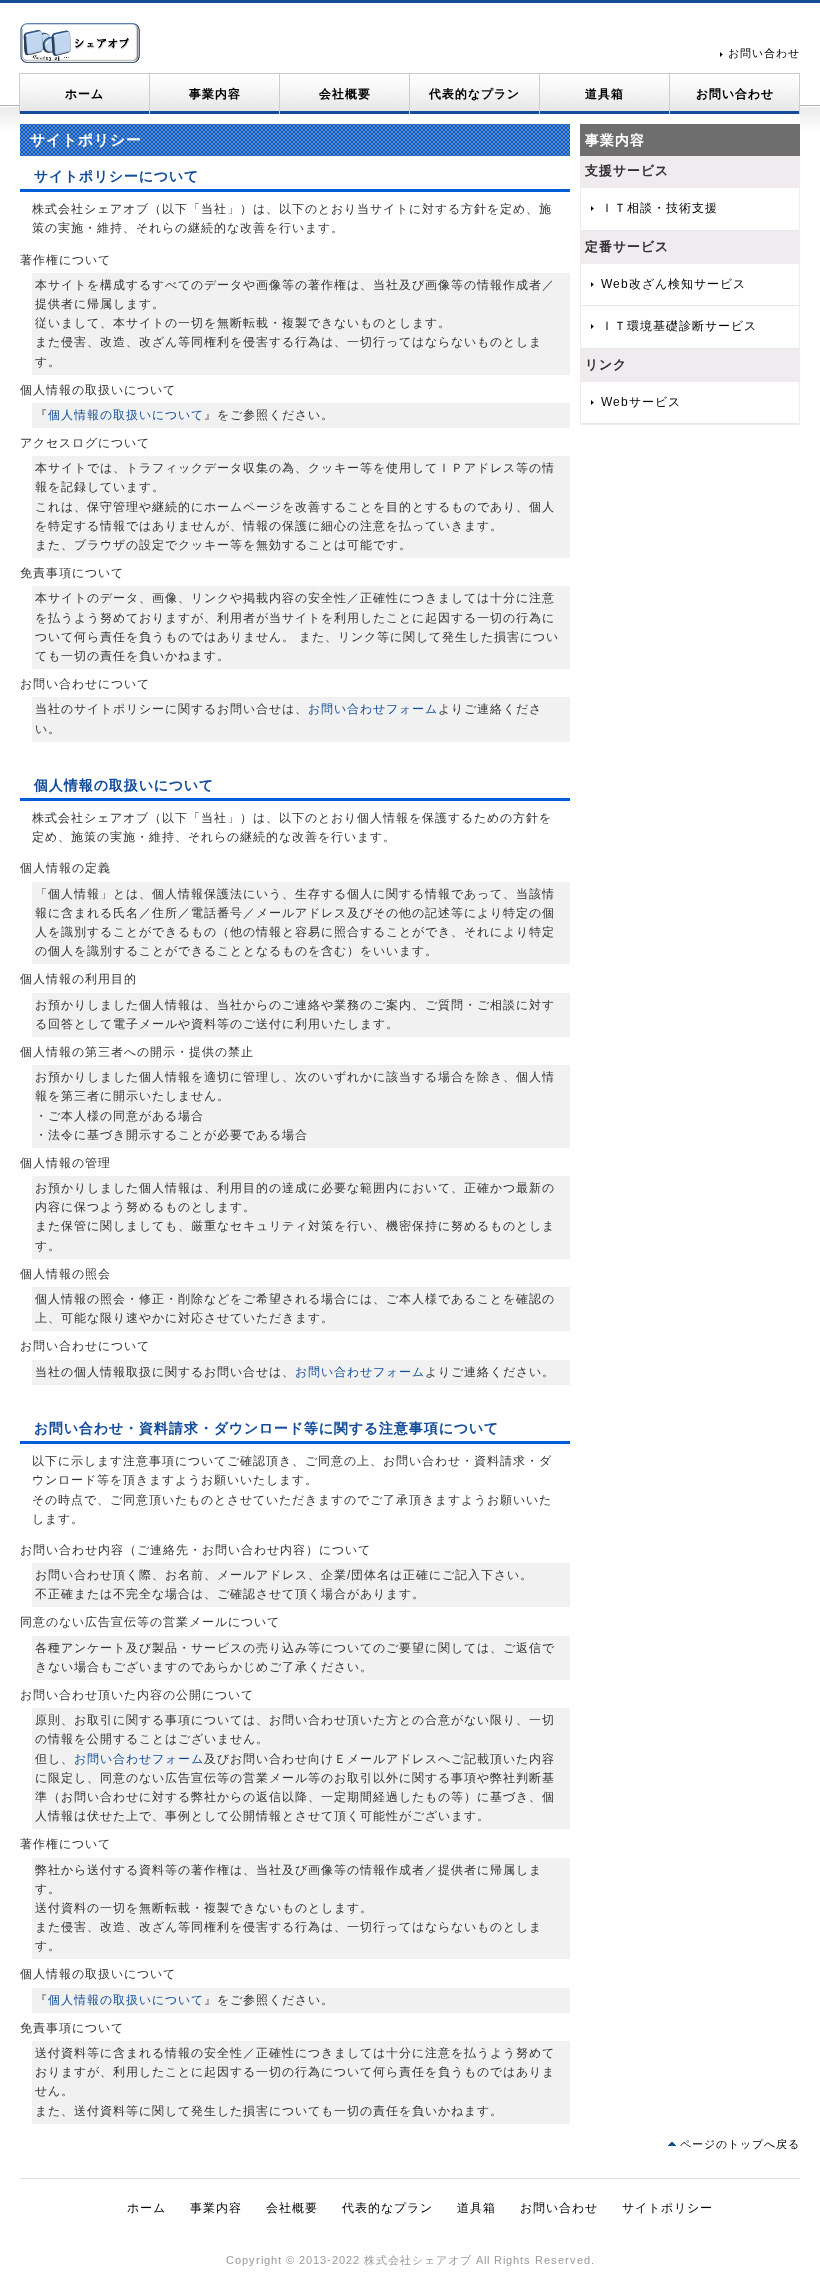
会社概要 (345, 94)
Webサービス (641, 402)
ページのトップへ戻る (740, 2144)
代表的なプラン (474, 94)
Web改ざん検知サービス (673, 284)
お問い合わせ (764, 53)
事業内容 (215, 94)
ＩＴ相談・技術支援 (659, 208)
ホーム (84, 94)
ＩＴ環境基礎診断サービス (679, 326)
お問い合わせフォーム (373, 709)
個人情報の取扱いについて (126, 415)
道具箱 (604, 94)
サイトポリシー (667, 2208)
